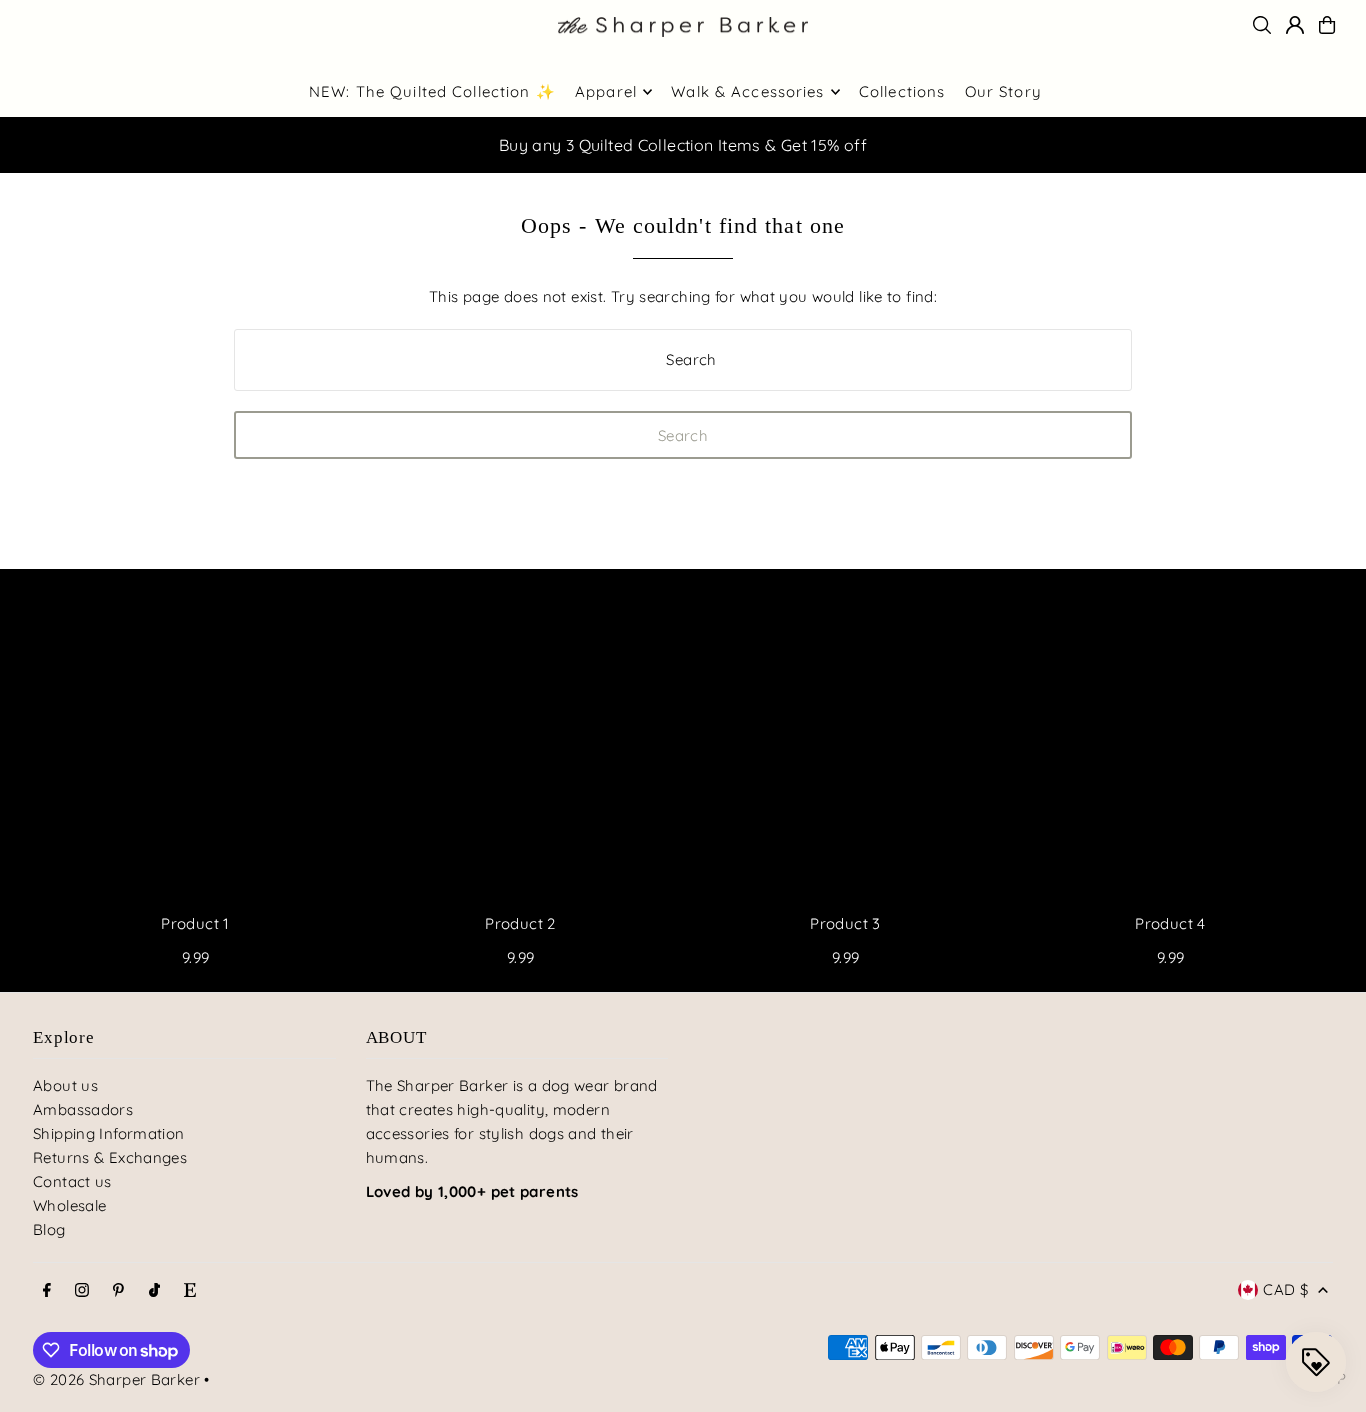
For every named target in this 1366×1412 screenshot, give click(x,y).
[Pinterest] (118, 1291)
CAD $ (1285, 1289)
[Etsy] (190, 1291)
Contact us (72, 1181)
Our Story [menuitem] (1003, 91)
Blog (49, 1229)
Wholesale (69, 1205)
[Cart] (1327, 25)
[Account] (1295, 25)
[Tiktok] (154, 1291)
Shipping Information (109, 1133)
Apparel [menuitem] (606, 91)
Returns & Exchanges (110, 1157)
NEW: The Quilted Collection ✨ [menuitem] (432, 91)
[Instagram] (82, 1291)
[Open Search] (1262, 25)
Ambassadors (83, 1109)
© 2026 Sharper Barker (116, 1379)
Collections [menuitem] (902, 91)
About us (65, 1085)
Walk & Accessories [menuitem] (747, 91)
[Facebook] (47, 1291)
